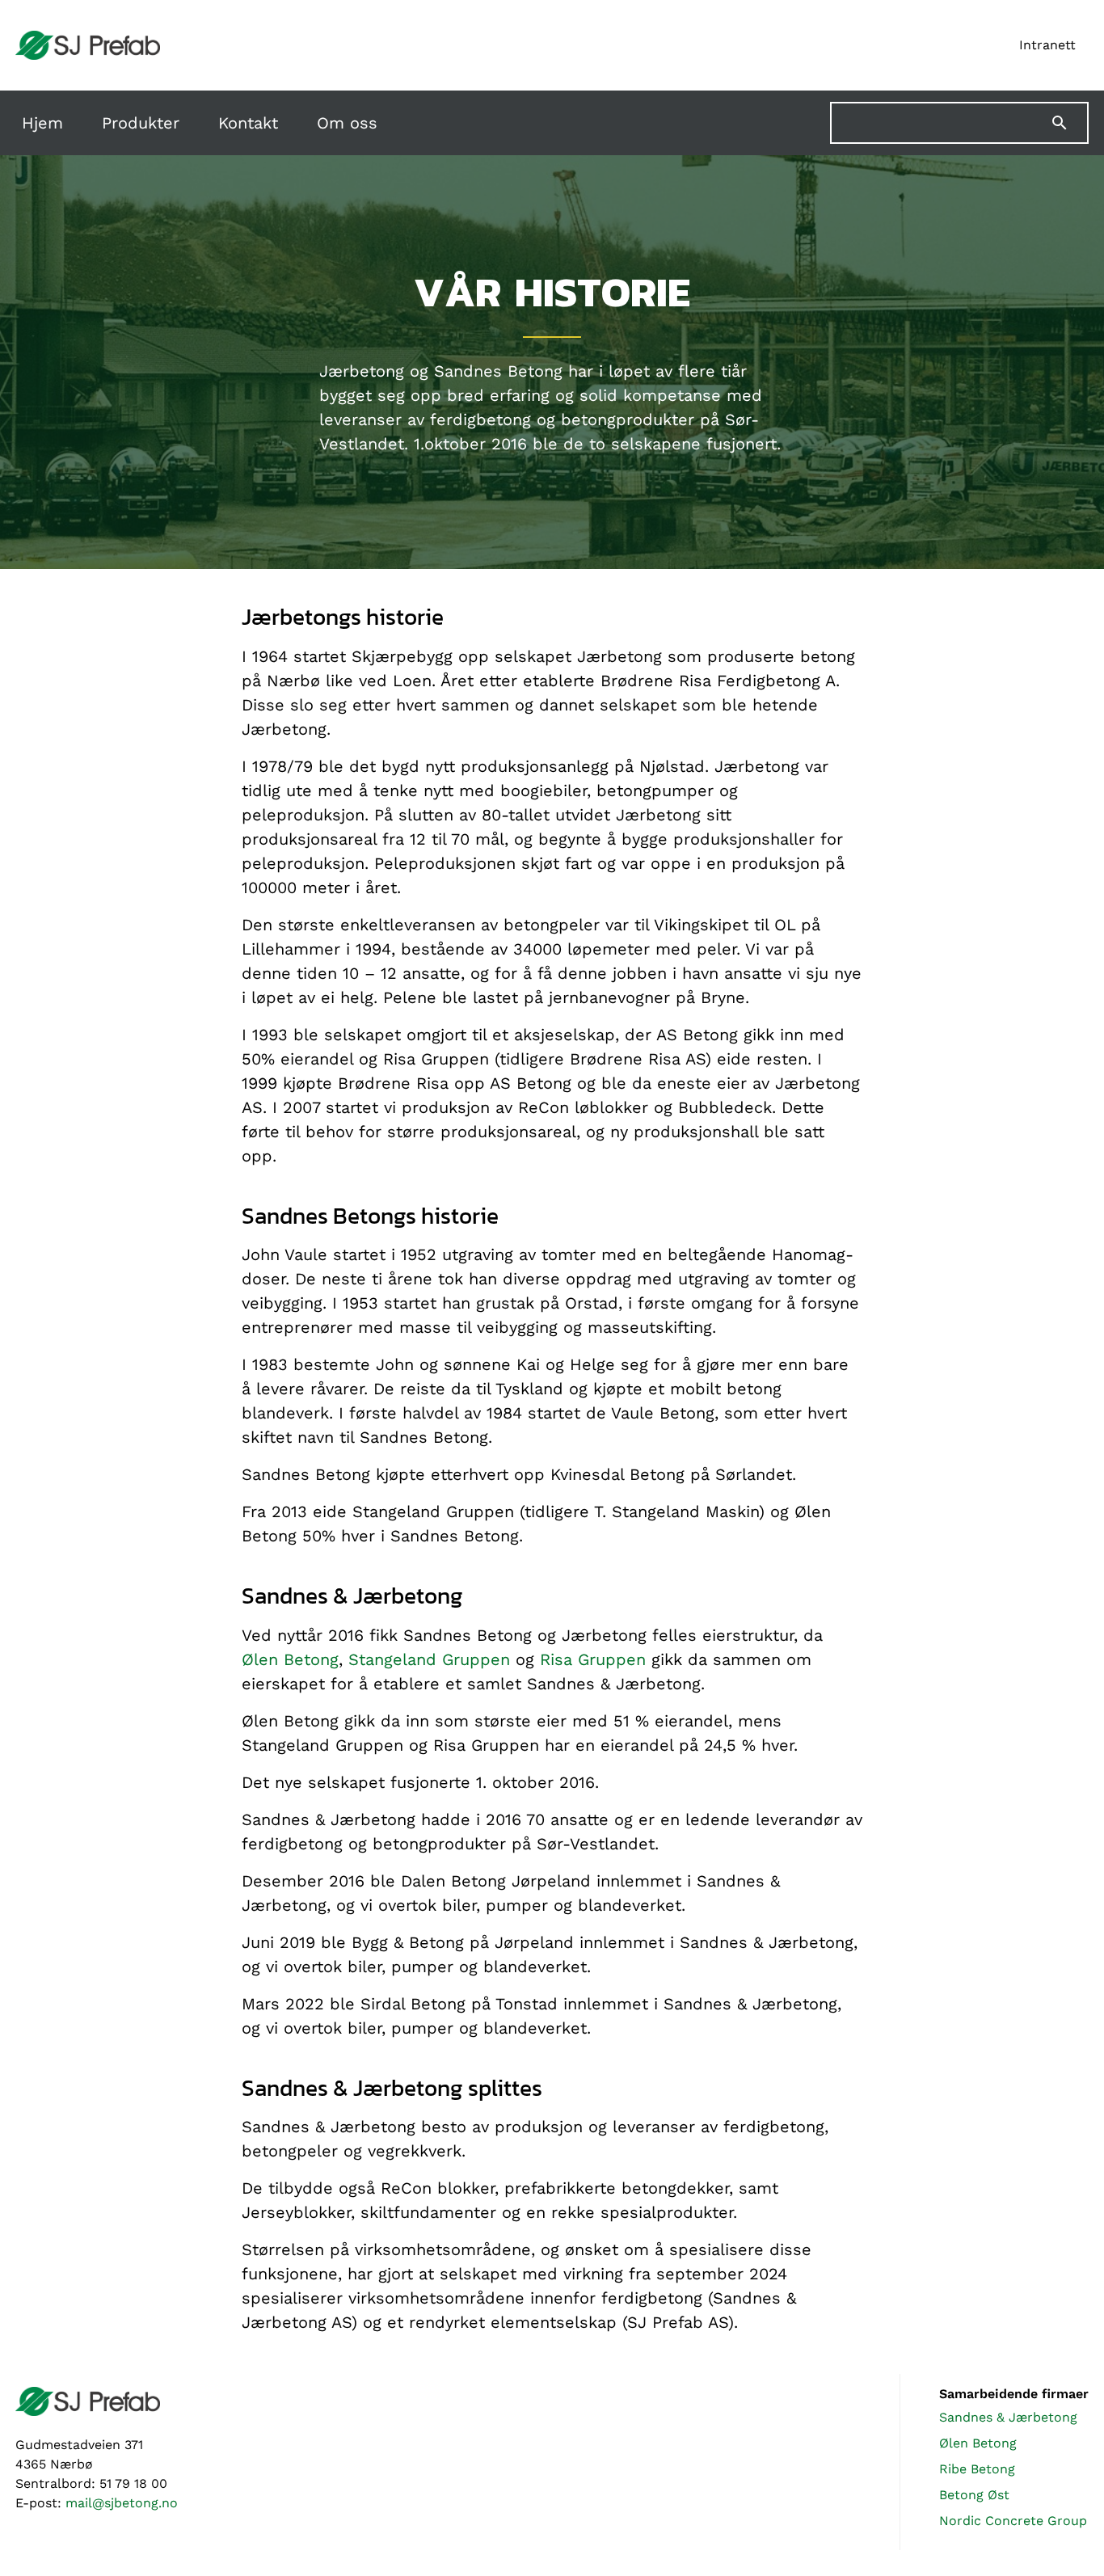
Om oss (347, 123)
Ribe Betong (977, 2469)
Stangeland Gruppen (429, 1659)
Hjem (42, 123)
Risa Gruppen (593, 1659)
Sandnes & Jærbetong (1008, 2417)
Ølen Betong (290, 1659)
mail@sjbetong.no (122, 2503)
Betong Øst (974, 2495)
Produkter (141, 123)
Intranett (1047, 45)
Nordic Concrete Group (1013, 2521)
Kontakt (248, 123)
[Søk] (1069, 123)
